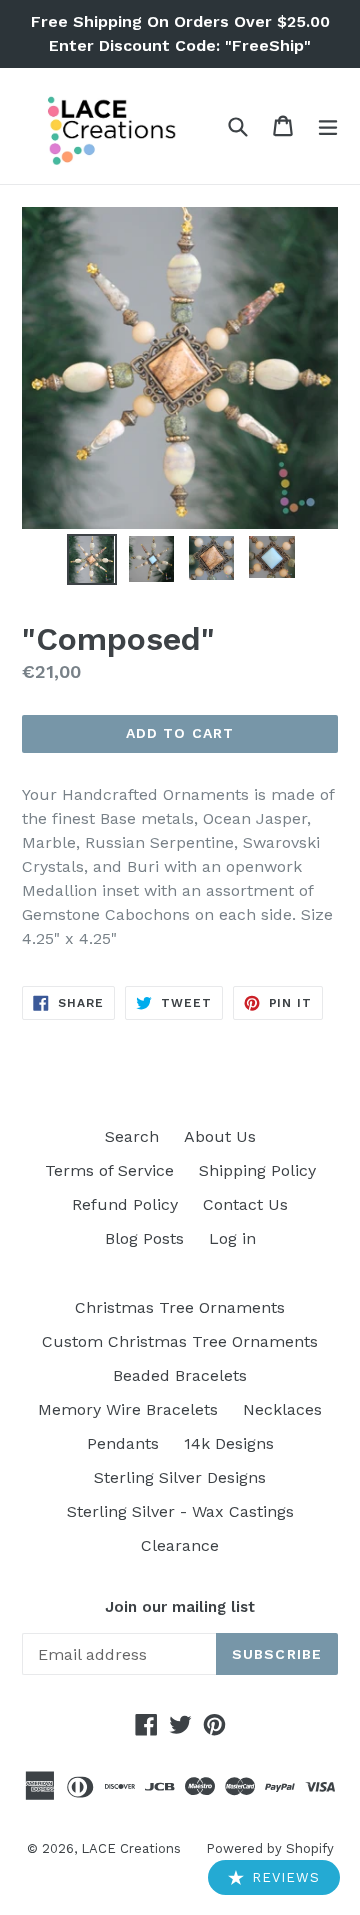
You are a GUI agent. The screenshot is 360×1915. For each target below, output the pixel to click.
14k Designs (229, 1443)
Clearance (180, 1545)
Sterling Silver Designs (180, 1477)
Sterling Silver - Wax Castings (180, 1511)
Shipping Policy (257, 1170)
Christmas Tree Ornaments (180, 1307)
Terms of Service (109, 1170)
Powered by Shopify (270, 1848)
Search (132, 1136)
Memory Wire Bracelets (128, 1409)
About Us (220, 1136)
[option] (92, 559)
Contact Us (245, 1204)
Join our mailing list (180, 1607)
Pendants (123, 1443)
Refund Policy (125, 1204)
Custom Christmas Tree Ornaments (180, 1341)
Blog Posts (144, 1238)
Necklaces (282, 1409)
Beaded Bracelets (180, 1375)
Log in (232, 1238)
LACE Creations (131, 1848)
